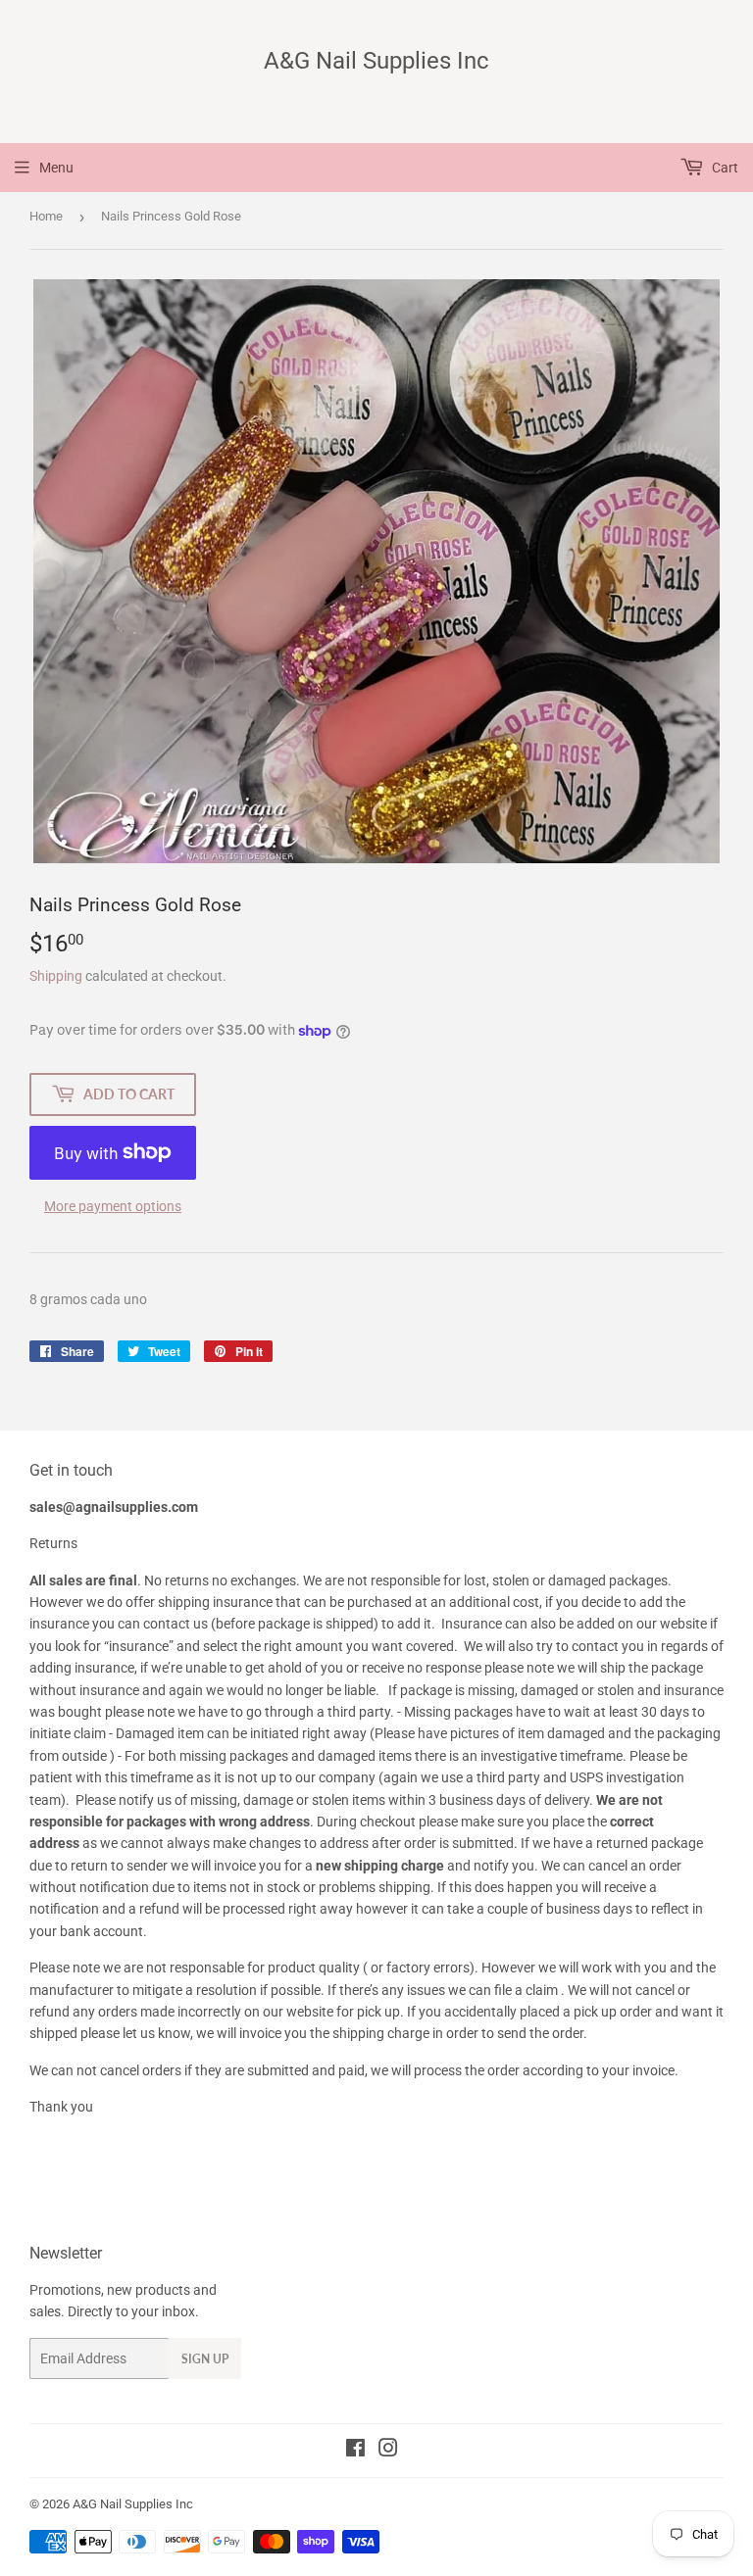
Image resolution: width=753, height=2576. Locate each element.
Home (46, 216)
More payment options (113, 1206)
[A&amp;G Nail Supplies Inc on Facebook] (355, 2451)
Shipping (56, 976)
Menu (56, 168)
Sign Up (205, 2359)
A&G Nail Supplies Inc (376, 60)
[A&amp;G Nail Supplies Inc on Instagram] (388, 2451)
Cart (724, 168)
